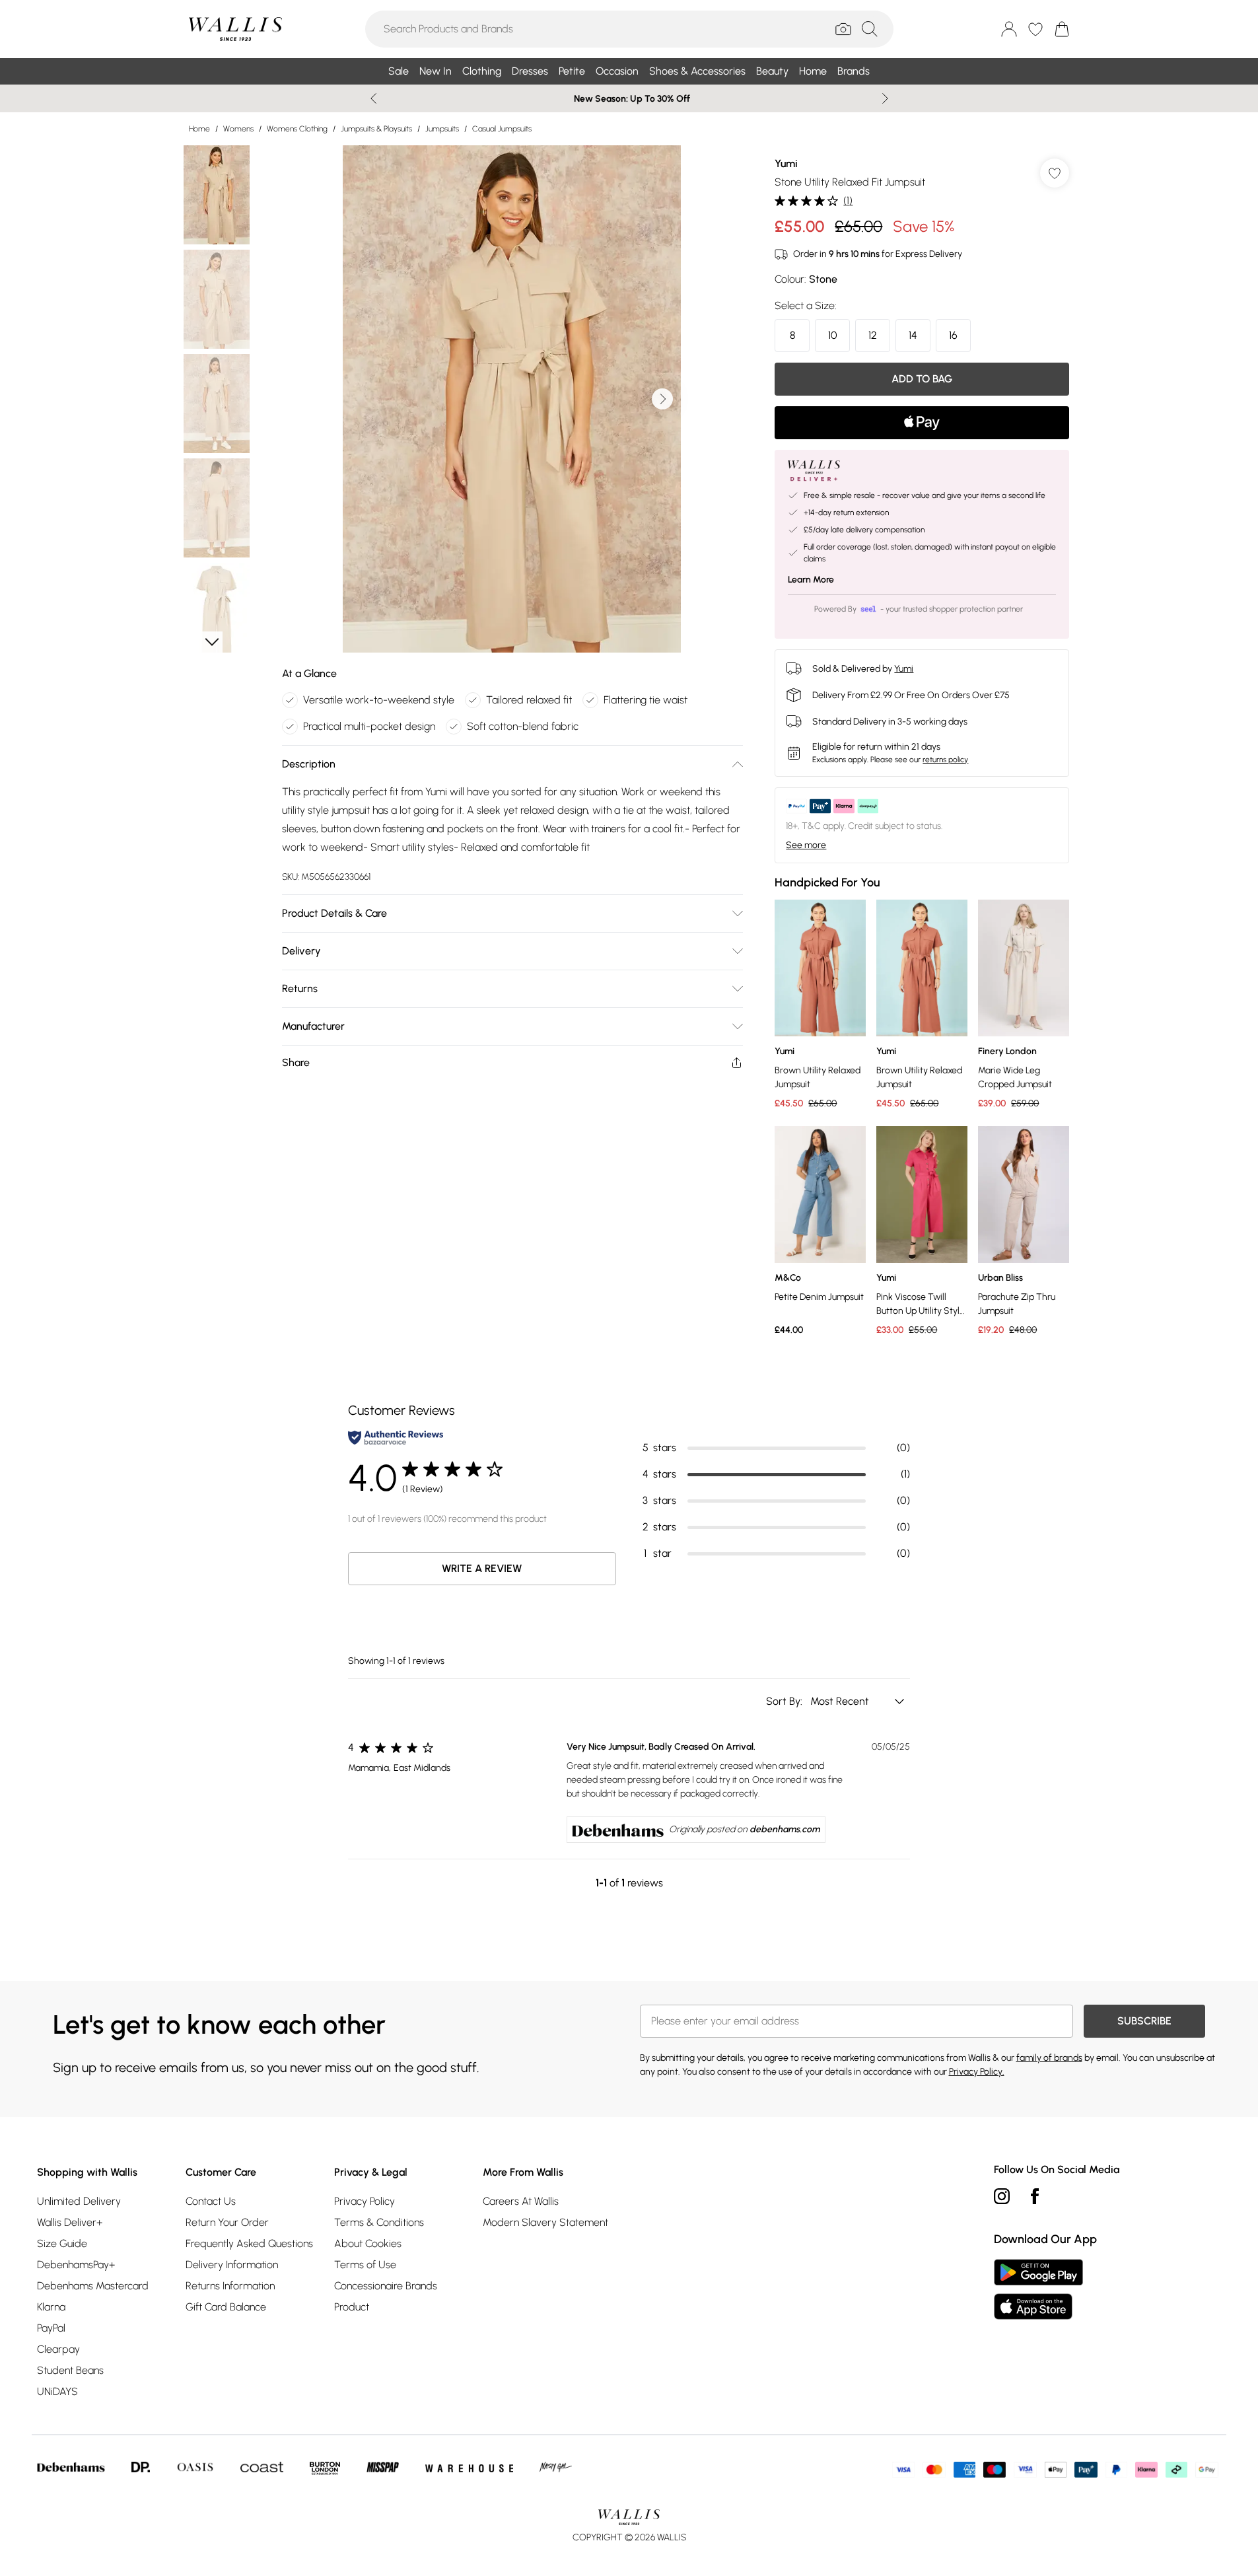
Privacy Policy (365, 2201)
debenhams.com (785, 1829)
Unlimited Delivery (79, 2201)
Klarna (51, 2307)
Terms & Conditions (379, 2222)
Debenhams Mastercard (93, 2286)
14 (913, 335)
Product (352, 2307)
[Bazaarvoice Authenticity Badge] (396, 1438)
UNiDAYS (57, 2391)
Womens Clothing (297, 129)
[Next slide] (885, 98)
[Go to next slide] (662, 399)
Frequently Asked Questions (249, 2243)
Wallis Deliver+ (70, 2222)
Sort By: (786, 1701)
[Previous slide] (373, 98)
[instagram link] (1002, 2196)
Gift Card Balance (226, 2307)
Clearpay (58, 2349)
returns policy (945, 760)
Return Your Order (227, 2222)
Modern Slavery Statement (545, 2222)
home (199, 129)
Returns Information (230, 2286)
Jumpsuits (442, 129)
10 (833, 335)
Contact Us (211, 2201)
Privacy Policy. (977, 2072)
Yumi (786, 163)
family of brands (1049, 2058)
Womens (238, 129)
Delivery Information (232, 2265)
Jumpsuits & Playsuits (376, 129)
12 (873, 335)
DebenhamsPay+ (76, 2265)
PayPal (51, 2328)
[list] (512, 399)
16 (953, 335)
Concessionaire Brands (386, 2286)
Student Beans (70, 2370)
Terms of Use (365, 2265)
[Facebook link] (1035, 2196)
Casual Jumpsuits (502, 129)
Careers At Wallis (521, 2201)
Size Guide (62, 2243)
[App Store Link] (1038, 2289)
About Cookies (368, 2243)
